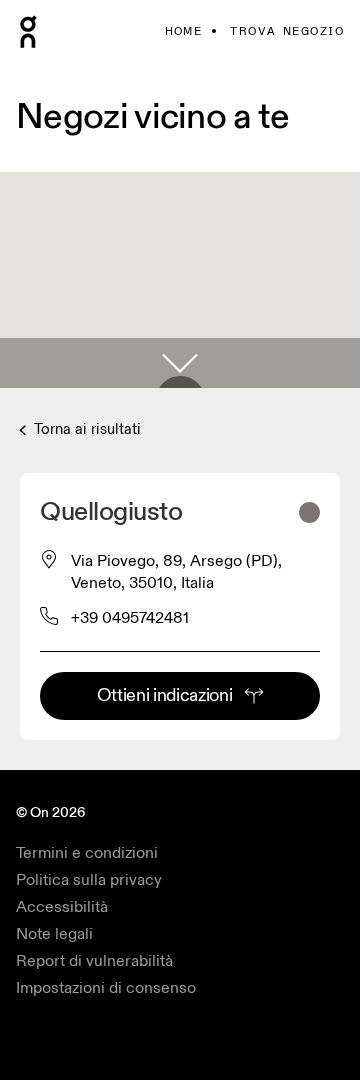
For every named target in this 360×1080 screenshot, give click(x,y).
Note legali (54, 934)
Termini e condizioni (87, 853)
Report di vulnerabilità (94, 961)
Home (184, 31)
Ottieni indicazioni (165, 695)
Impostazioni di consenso (106, 988)
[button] (180, 363)
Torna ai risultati (86, 429)
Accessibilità (62, 907)
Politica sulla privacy (89, 880)
